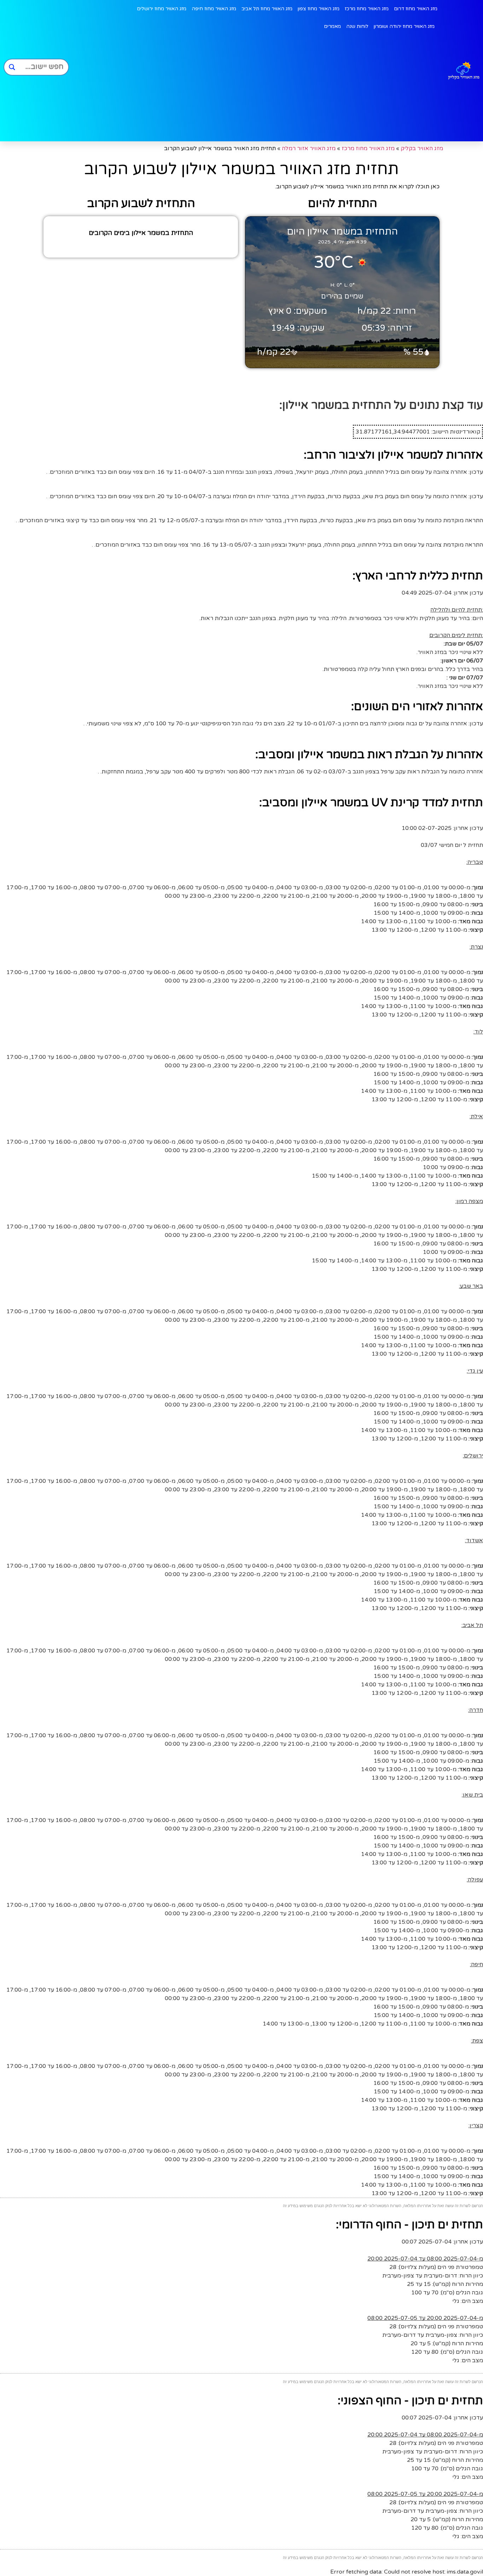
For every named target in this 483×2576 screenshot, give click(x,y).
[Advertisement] (255, 88)
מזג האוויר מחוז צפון (319, 9)
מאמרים (332, 26)
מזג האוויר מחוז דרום (416, 9)
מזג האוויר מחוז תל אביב (267, 9)
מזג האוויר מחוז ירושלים (162, 9)
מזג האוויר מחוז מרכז (367, 9)
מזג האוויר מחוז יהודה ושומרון (404, 26)
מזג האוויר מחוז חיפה (214, 9)
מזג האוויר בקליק (422, 148)
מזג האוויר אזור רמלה (309, 148)
